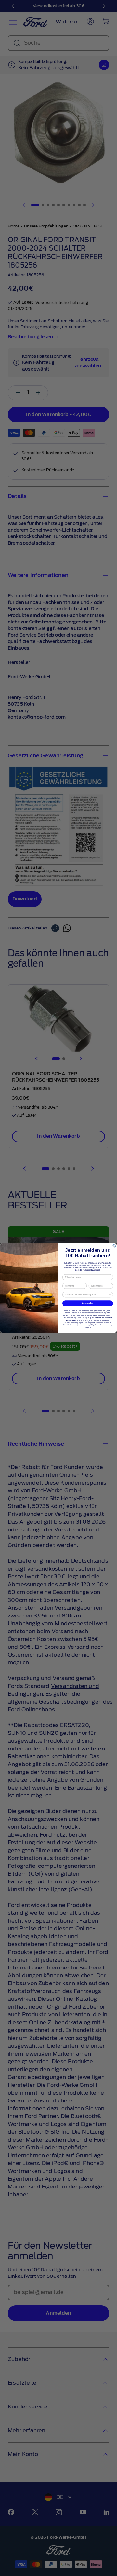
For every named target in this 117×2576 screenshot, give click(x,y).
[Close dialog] (114, 1246)
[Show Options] (110, 1295)
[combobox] (87, 1295)
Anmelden (88, 1303)
